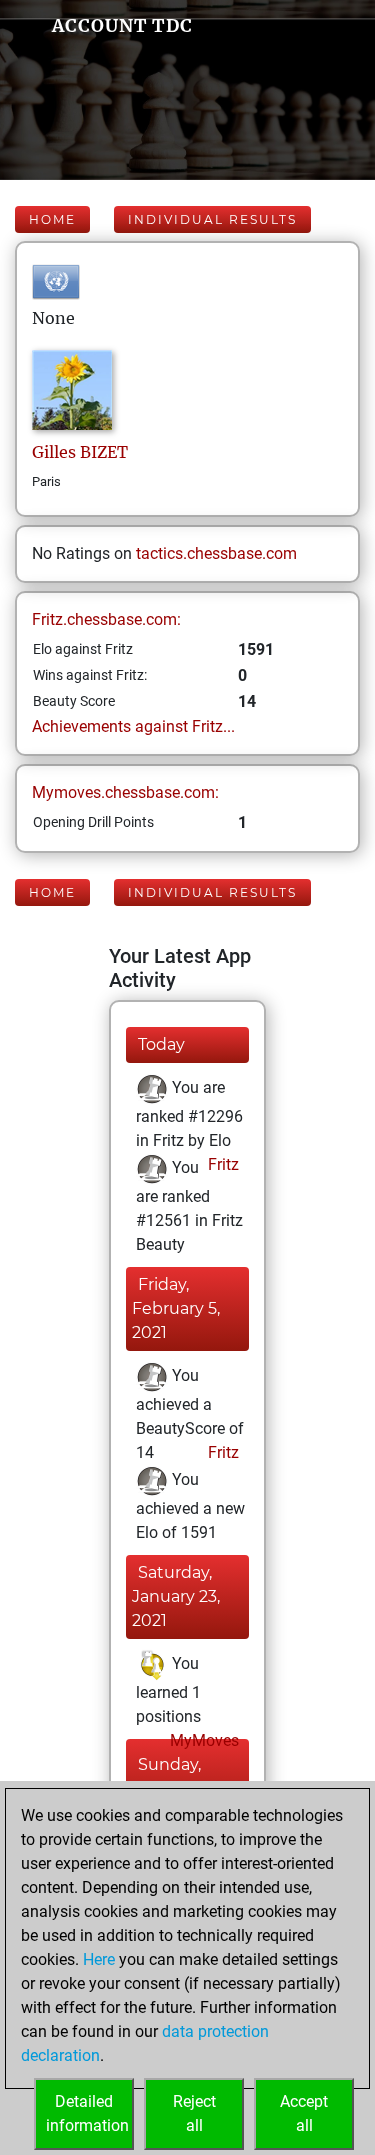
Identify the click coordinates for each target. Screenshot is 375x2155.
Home (52, 219)
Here (99, 1959)
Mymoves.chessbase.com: (125, 792)
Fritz (221, 1164)
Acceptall (304, 2113)
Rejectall (194, 2113)
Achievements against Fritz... (133, 726)
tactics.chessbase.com (216, 553)
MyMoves (202, 1740)
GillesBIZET (80, 452)
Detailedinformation (87, 2113)
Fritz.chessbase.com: (106, 619)
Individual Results (212, 219)
